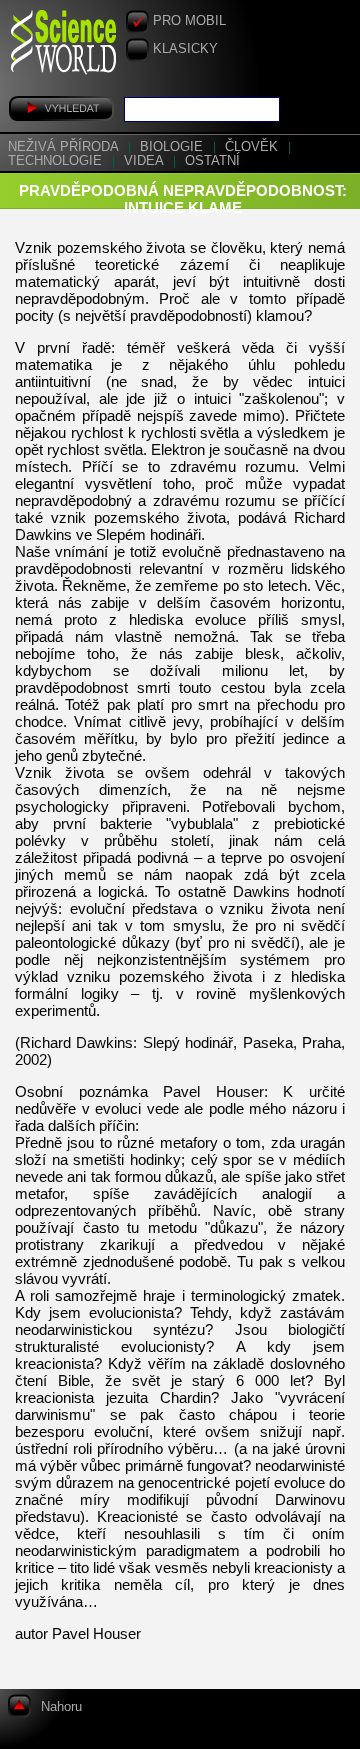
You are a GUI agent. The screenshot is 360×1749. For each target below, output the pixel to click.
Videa (145, 161)
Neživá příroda (65, 147)
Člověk (253, 147)
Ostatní (212, 161)
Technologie (57, 161)
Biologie (173, 147)
